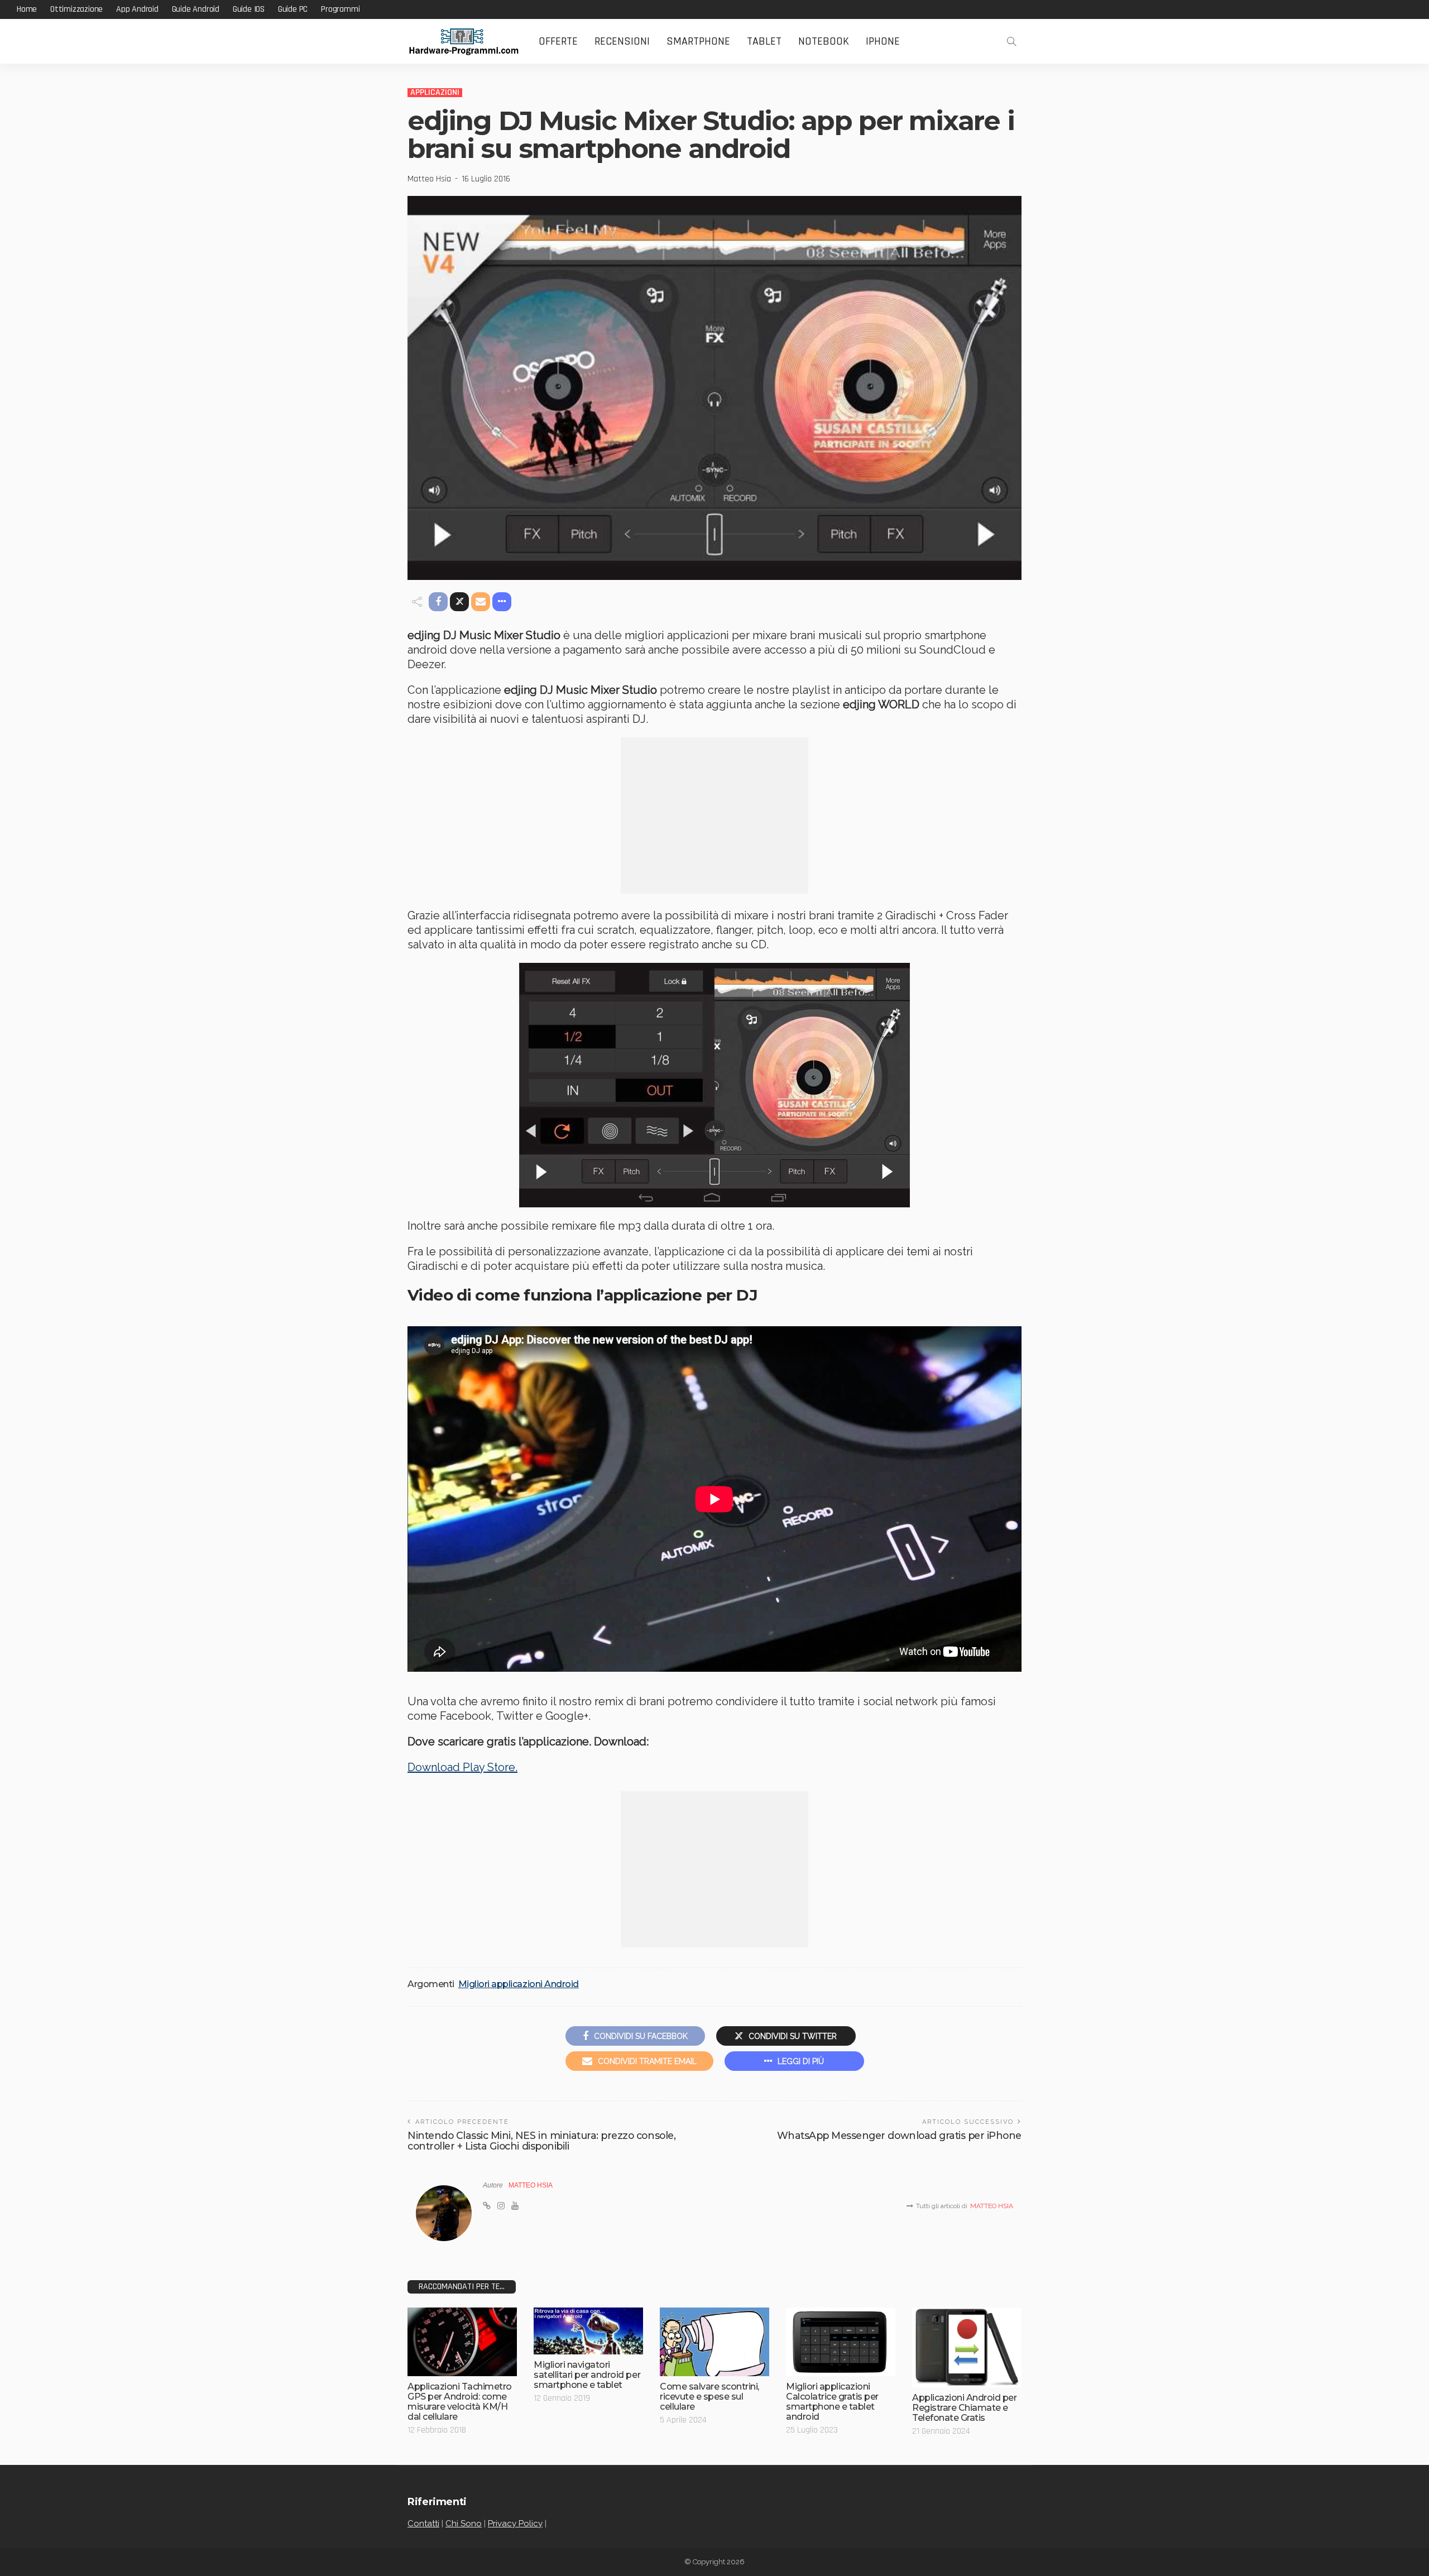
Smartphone (698, 41)
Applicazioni (435, 93)
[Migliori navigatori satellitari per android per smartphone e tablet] (588, 2331)
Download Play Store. (462, 1767)
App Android (137, 9)
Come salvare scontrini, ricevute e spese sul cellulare (709, 2397)
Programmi (340, 9)
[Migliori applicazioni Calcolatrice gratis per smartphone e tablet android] (841, 2342)
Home (27, 9)
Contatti (423, 2524)
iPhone (883, 41)
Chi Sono (464, 2524)
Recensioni (622, 41)
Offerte (558, 41)
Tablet (764, 41)
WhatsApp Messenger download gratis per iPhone (899, 2135)
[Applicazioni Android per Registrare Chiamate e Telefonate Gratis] (967, 2347)
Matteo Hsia (429, 179)
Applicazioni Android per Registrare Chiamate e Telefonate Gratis (964, 2408)
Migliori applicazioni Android (519, 1984)
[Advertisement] (714, 816)
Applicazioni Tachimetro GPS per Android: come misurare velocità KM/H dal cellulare (460, 2402)
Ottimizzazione (76, 9)
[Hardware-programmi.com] (463, 42)
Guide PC (293, 9)
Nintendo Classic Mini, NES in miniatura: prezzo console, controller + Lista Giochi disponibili (541, 2141)
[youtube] (515, 2206)
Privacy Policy (515, 2524)
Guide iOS (249, 9)
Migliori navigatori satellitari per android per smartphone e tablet (587, 2375)
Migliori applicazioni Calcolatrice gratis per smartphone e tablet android (832, 2402)
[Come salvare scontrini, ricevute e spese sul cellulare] (714, 2342)
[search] (1011, 41)
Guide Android (196, 9)
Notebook (824, 41)
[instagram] (501, 2206)
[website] (487, 2206)
